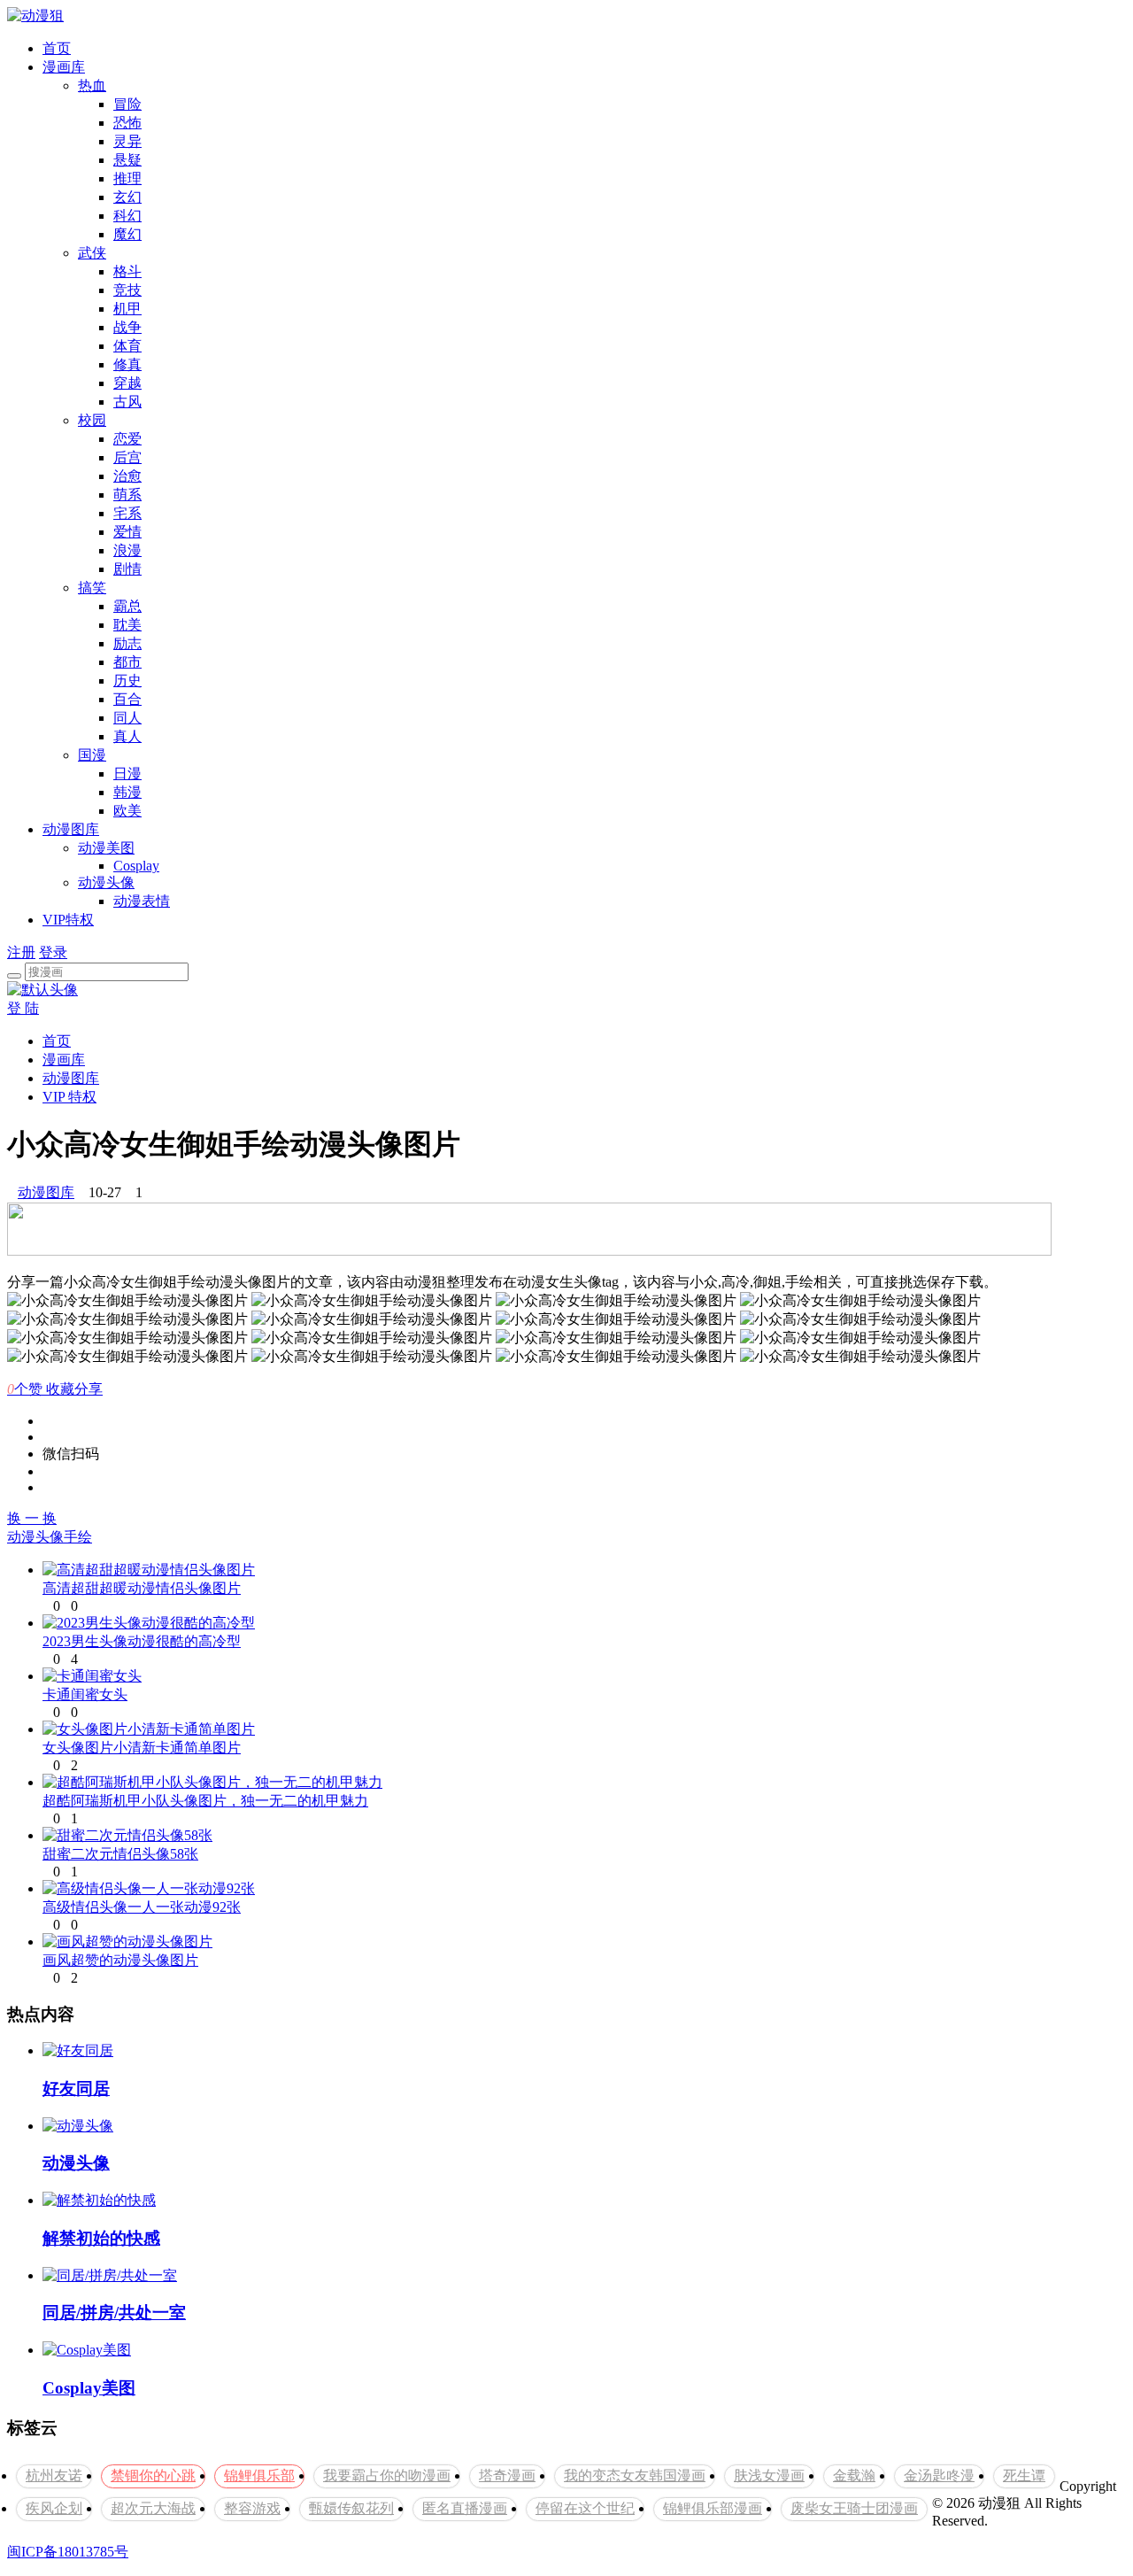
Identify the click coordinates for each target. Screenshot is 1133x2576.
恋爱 (127, 439)
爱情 (127, 532)
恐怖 (127, 123)
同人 (127, 718)
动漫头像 (106, 882)
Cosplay (136, 866)
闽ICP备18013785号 (68, 2552)
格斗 (127, 271)
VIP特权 (68, 920)
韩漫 (127, 792)
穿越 (127, 383)
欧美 (127, 811)
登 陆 (23, 1008)
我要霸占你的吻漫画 (387, 2475)
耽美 (127, 625)
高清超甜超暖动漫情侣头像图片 (142, 1588)
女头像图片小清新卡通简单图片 (142, 1748)
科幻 (127, 216)
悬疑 (127, 160)
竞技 (127, 290)
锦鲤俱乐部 (259, 2475)
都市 (127, 662)
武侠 (92, 253)
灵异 (127, 141)
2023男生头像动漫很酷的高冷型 (142, 1641)
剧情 (127, 569)
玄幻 (127, 197)
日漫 (127, 774)
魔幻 (127, 234)
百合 (127, 699)
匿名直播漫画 (465, 2508)
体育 (127, 346)
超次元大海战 (153, 2508)
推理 (127, 178)
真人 (127, 736)
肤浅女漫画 (769, 2475)
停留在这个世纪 (585, 2508)
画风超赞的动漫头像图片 (120, 1960)
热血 (92, 85)
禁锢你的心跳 (153, 2475)
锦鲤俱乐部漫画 (713, 2508)
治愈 (127, 476)
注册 (21, 952)
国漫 (92, 755)
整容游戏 (252, 2508)
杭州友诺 (54, 2475)
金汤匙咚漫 (939, 2475)
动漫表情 (142, 901)
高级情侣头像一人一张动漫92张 (142, 1907)
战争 (127, 327)
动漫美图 (106, 848)
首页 (57, 48)
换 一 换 (32, 1518)
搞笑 (92, 588)
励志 (127, 643)
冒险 (127, 104)
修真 (127, 364)
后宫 (127, 457)
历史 (127, 681)
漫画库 (64, 67)
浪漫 (127, 550)
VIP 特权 (69, 1097)
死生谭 (1024, 2475)
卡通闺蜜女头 (85, 1694)
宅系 (127, 513)
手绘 (78, 1537)
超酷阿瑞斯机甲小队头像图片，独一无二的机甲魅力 (205, 1801)
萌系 (127, 495)
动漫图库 (71, 829)
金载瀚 (854, 2475)
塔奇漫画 (507, 2475)
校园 (92, 420)
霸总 (127, 606)
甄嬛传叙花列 (351, 2508)
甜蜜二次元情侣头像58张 (120, 1854)
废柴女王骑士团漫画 (854, 2508)
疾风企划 (54, 2508)
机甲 (127, 309)
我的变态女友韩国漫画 (635, 2475)
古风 (127, 402)
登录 (53, 952)
